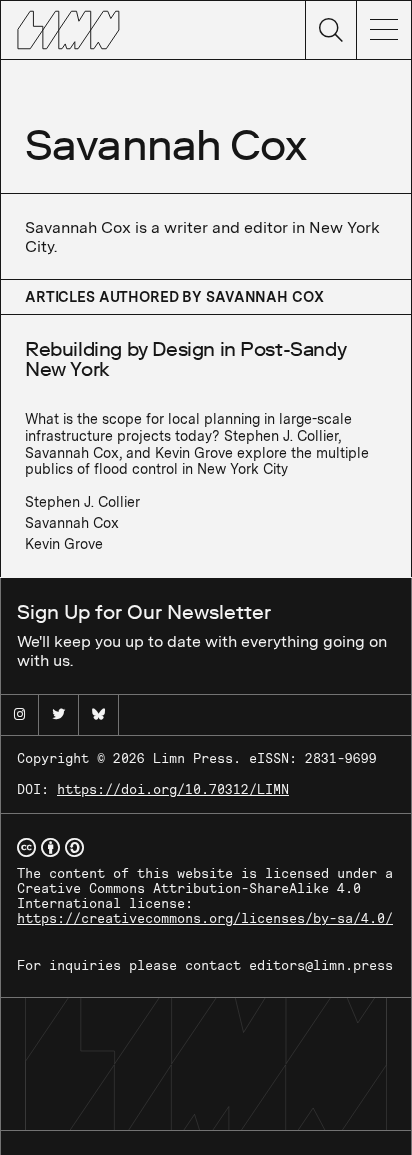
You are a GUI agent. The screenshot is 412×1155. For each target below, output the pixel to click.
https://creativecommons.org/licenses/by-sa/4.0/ (205, 918)
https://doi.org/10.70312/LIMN (173, 789)
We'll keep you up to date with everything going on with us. (202, 634)
